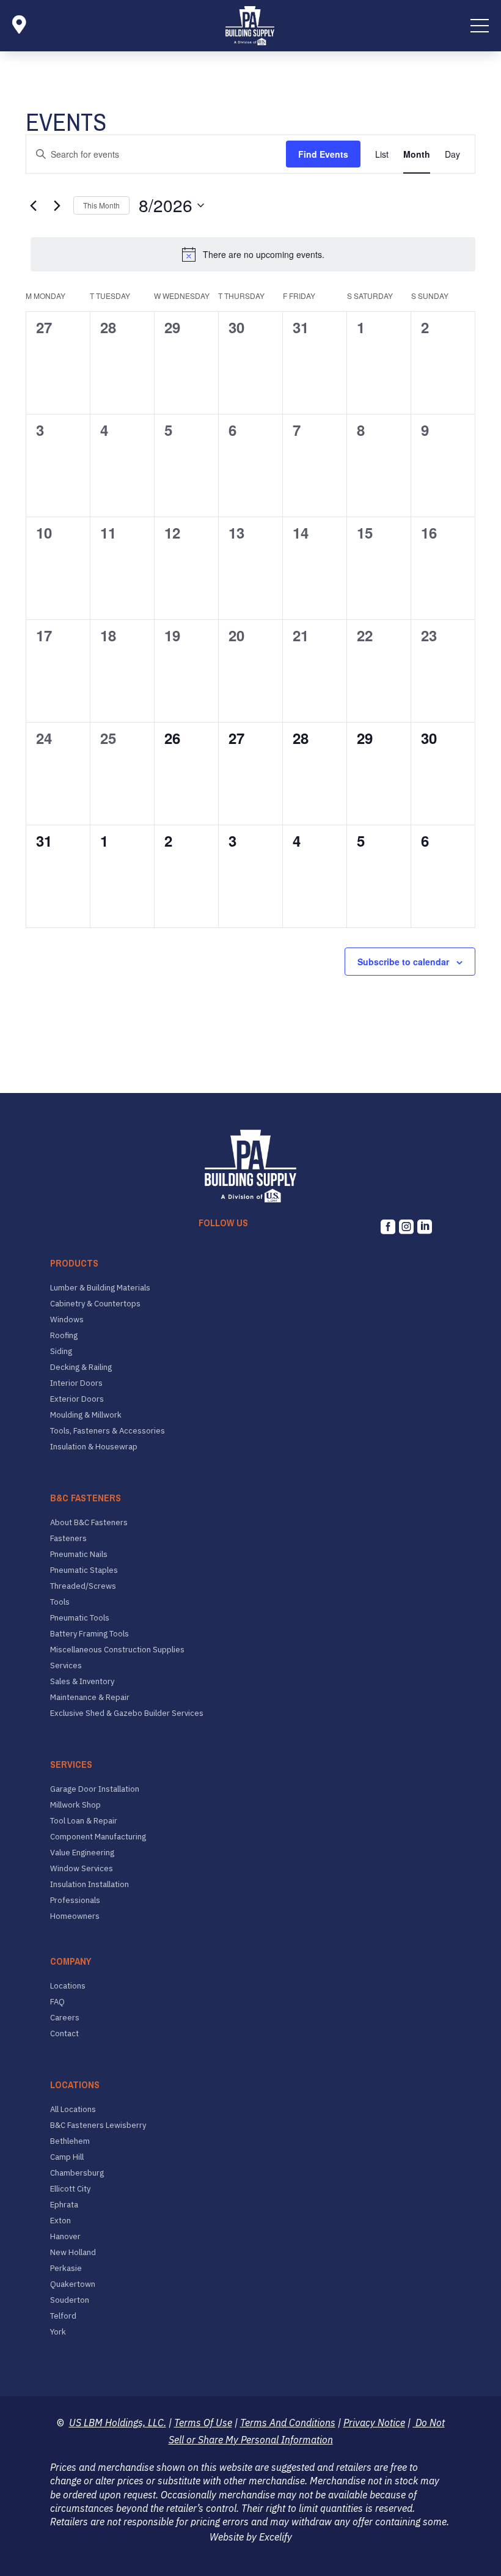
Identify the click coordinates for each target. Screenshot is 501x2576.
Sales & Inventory (82, 1682)
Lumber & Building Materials (100, 1288)
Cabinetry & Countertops (95, 1304)
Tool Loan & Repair (84, 1821)
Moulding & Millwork (86, 1415)
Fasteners (68, 1539)
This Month (101, 205)
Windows (67, 1320)
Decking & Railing (81, 1367)
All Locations (73, 2110)
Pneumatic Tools (80, 1618)
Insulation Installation (90, 1885)
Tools (60, 1602)
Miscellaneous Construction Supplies (117, 1650)
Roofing (64, 1336)
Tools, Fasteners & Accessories (108, 1431)
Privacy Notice (374, 2423)
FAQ (57, 2002)
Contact (64, 2034)
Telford (63, 2316)
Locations (68, 1986)
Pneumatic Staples (84, 1570)
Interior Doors (76, 1383)
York (58, 2332)
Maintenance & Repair (90, 1698)
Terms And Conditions (288, 2423)
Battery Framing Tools (90, 1634)
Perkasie (66, 2269)
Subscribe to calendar (403, 962)
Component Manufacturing (98, 1837)
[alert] (253, 254)
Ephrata (64, 2205)
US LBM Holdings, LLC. (118, 2423)
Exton (60, 2221)
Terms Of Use (203, 2423)
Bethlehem (70, 2141)
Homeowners (75, 1916)
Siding (61, 1352)
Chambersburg (77, 2173)
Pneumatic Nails (79, 1555)
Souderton (70, 2300)
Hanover (65, 2237)
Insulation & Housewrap (94, 1447)
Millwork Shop (75, 1805)
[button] (480, 26)
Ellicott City (70, 2189)
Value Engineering (82, 1853)
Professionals (75, 1901)
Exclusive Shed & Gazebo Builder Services (127, 1713)
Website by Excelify (251, 2537)
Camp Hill (67, 2157)
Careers (65, 2018)
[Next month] (57, 205)
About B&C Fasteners (89, 1523)
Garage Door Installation (95, 1789)
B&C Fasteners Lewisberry (98, 2125)
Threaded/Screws (83, 1586)
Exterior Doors (77, 1399)
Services (66, 1666)
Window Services (82, 1869)
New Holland (73, 2253)
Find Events (323, 154)
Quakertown (73, 2284)
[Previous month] (33, 205)
